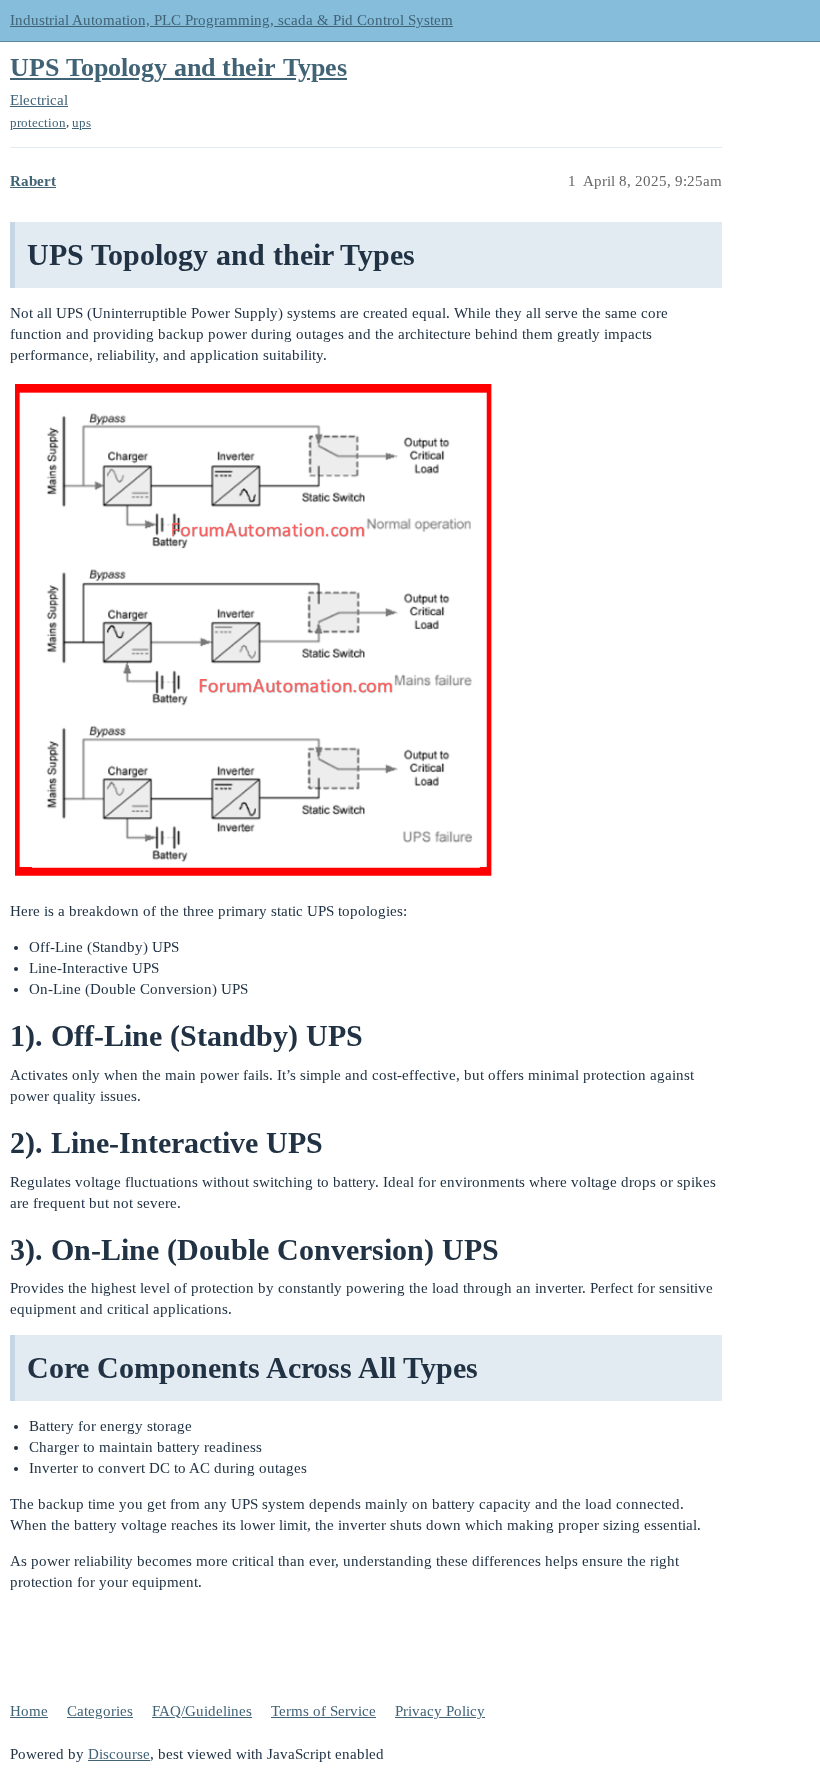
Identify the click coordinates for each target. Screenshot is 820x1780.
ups (81, 122)
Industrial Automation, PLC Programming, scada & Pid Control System (231, 20)
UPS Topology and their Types (178, 67)
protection (38, 122)
